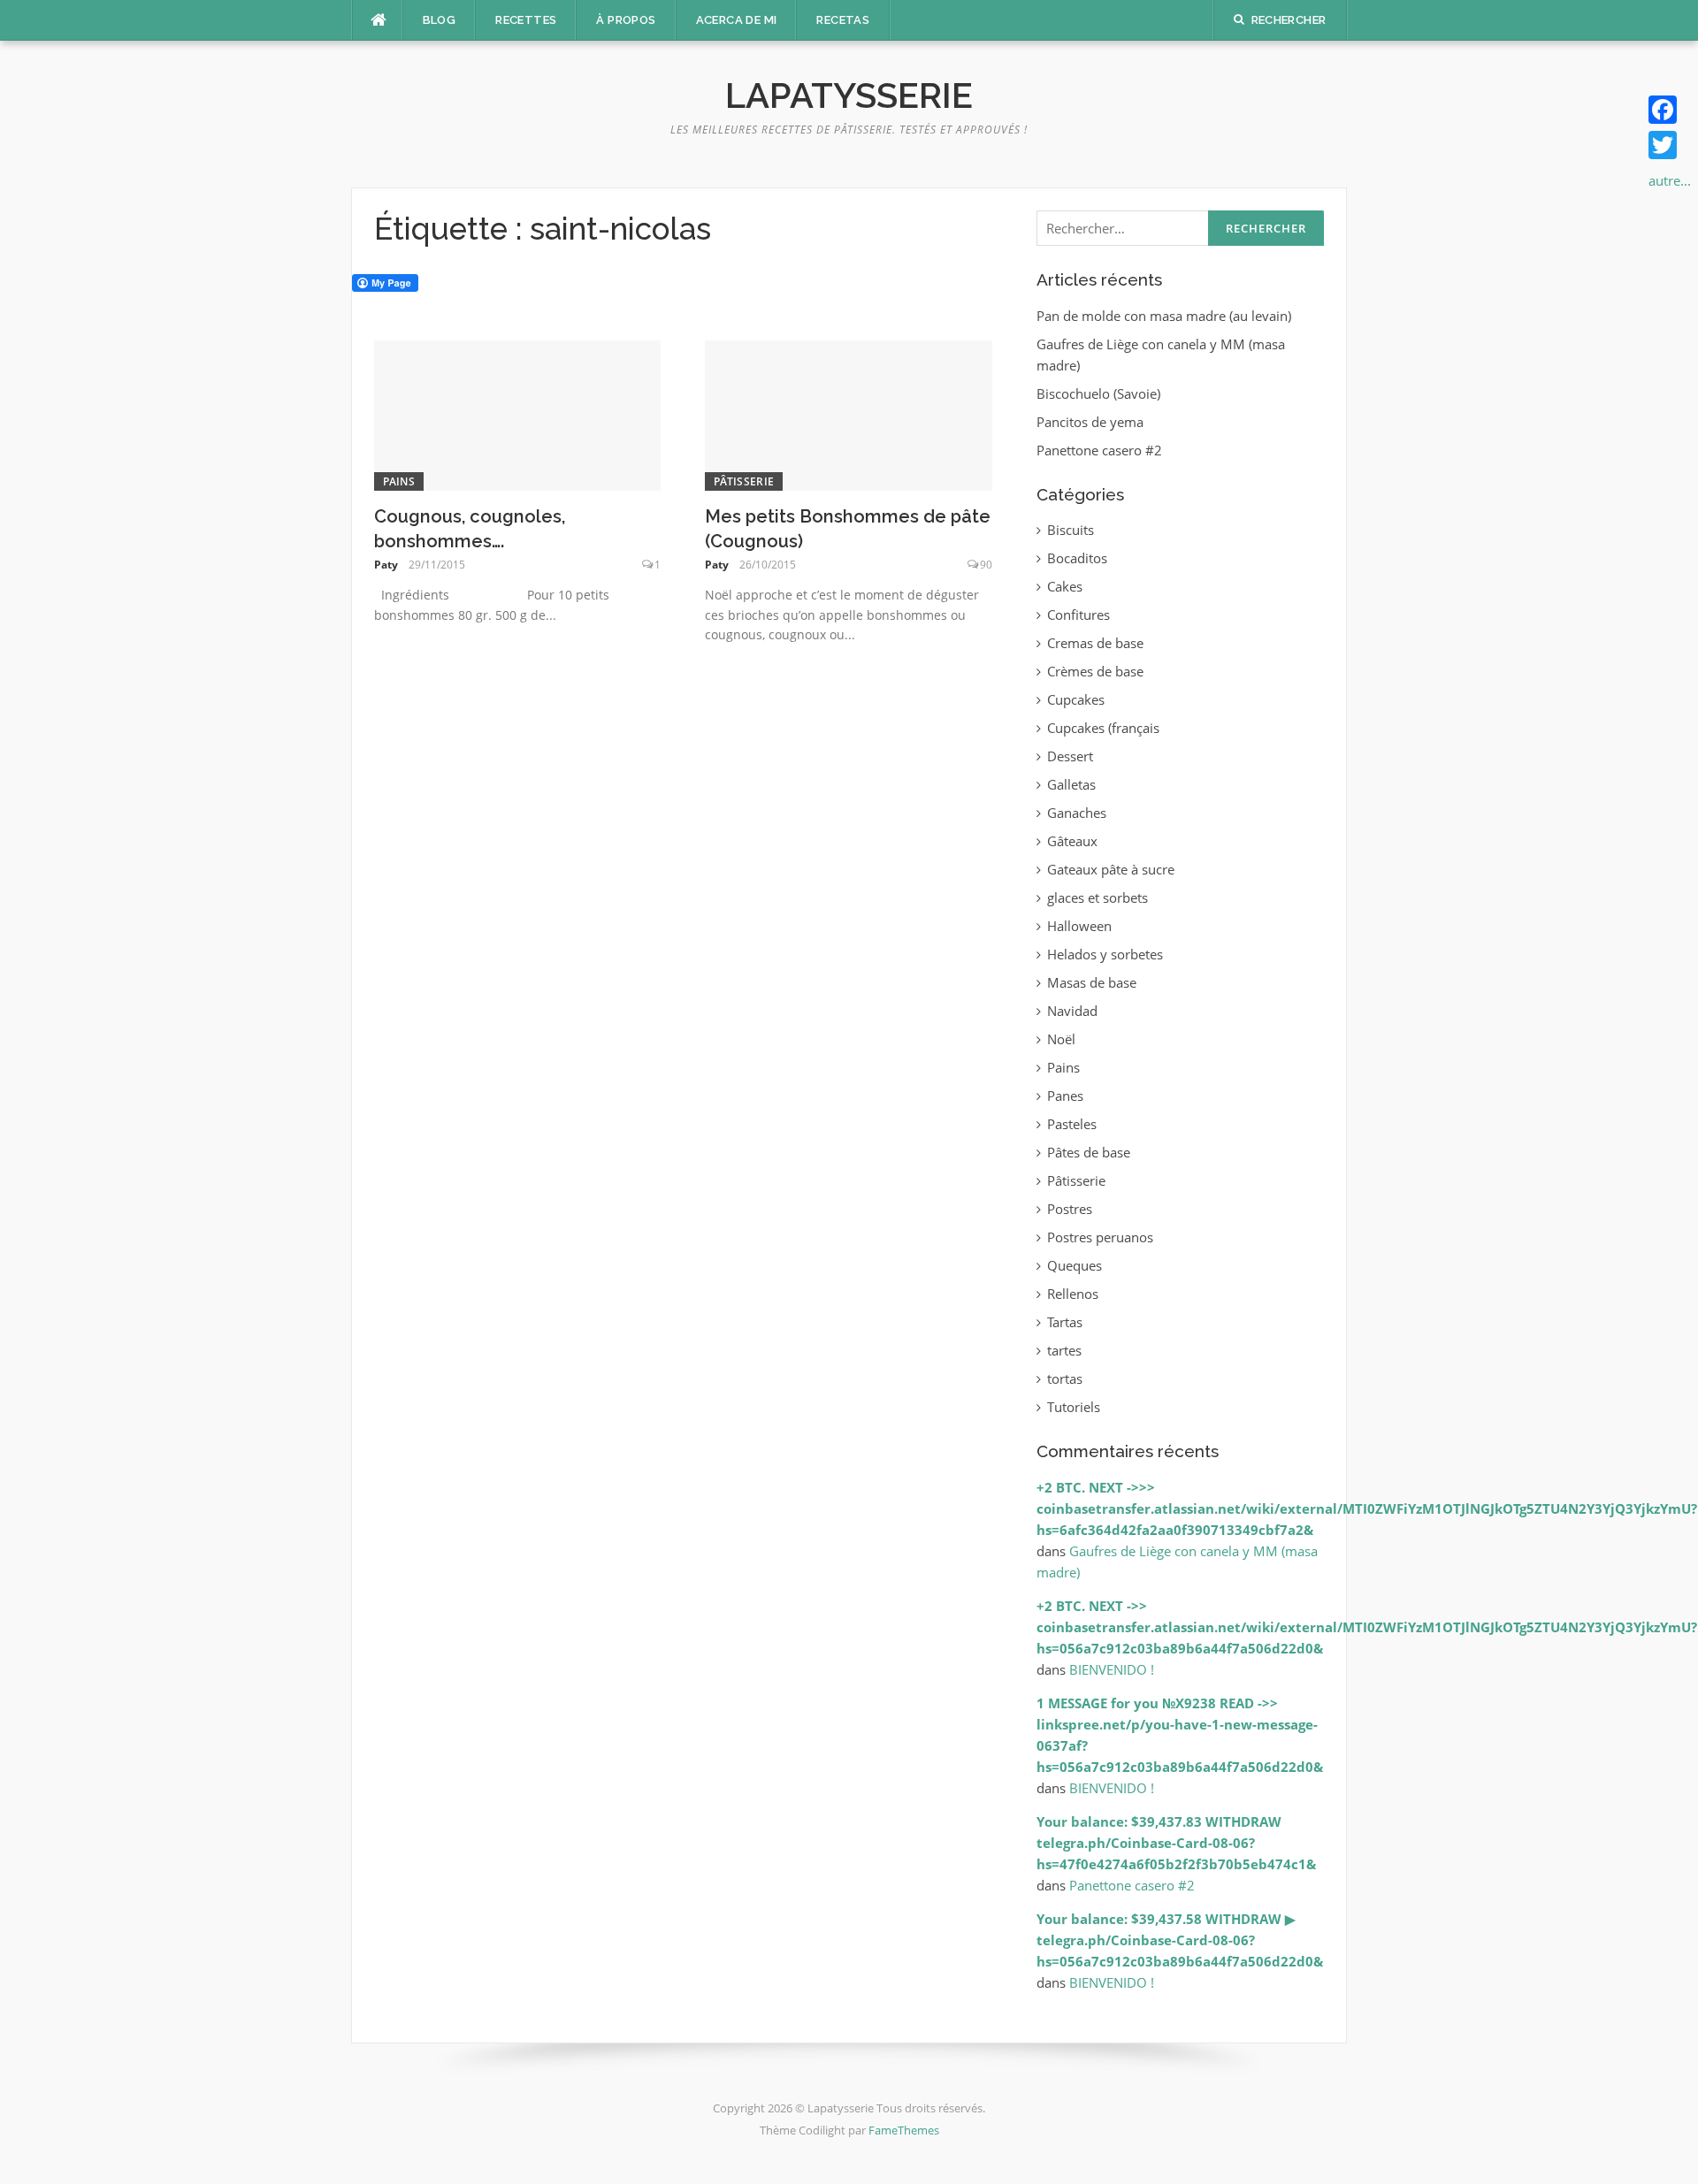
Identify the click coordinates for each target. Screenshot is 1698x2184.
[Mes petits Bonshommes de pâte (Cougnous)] (849, 414)
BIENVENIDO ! (1112, 1669)
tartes (1064, 1350)
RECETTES (526, 20)
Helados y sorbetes (1105, 954)
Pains (399, 481)
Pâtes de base (1089, 1152)
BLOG (440, 20)
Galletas (1071, 784)
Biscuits (1071, 530)
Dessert (1070, 756)
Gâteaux (1072, 841)
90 (986, 565)
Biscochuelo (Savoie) (1098, 393)
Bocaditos (1077, 558)
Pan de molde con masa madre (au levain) (1164, 316)
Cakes (1065, 586)
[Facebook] (1670, 110)
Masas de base (1092, 982)
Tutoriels (1074, 1407)
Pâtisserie (744, 481)
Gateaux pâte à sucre (1111, 869)
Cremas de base (1095, 643)
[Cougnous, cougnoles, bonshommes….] (518, 414)
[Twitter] (1670, 145)
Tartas (1065, 1322)
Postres (1070, 1209)
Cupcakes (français (1103, 728)
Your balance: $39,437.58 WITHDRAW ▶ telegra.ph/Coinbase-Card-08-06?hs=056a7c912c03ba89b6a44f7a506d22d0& (1180, 1940)
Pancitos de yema (1090, 422)
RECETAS (843, 20)
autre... (1670, 180)
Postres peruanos (1100, 1237)
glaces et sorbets (1098, 897)
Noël (1061, 1039)
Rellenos (1073, 1294)
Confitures (1078, 615)
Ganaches (1077, 813)
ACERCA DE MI (737, 20)
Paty (386, 565)
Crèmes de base (1095, 671)
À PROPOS (626, 20)
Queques (1075, 1265)
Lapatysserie (849, 95)
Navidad (1072, 1011)
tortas (1065, 1378)
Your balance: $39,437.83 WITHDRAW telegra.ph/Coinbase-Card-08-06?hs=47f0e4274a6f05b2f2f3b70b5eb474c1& (1176, 1843)
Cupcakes (1076, 699)
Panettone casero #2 (1099, 450)
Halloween (1079, 926)
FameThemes (904, 2130)
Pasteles (1072, 1124)
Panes (1065, 1096)
